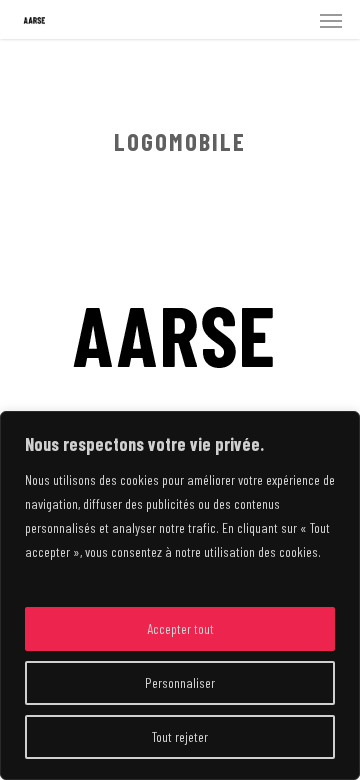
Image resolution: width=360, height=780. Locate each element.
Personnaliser (180, 682)
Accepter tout (180, 628)
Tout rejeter (180, 736)
